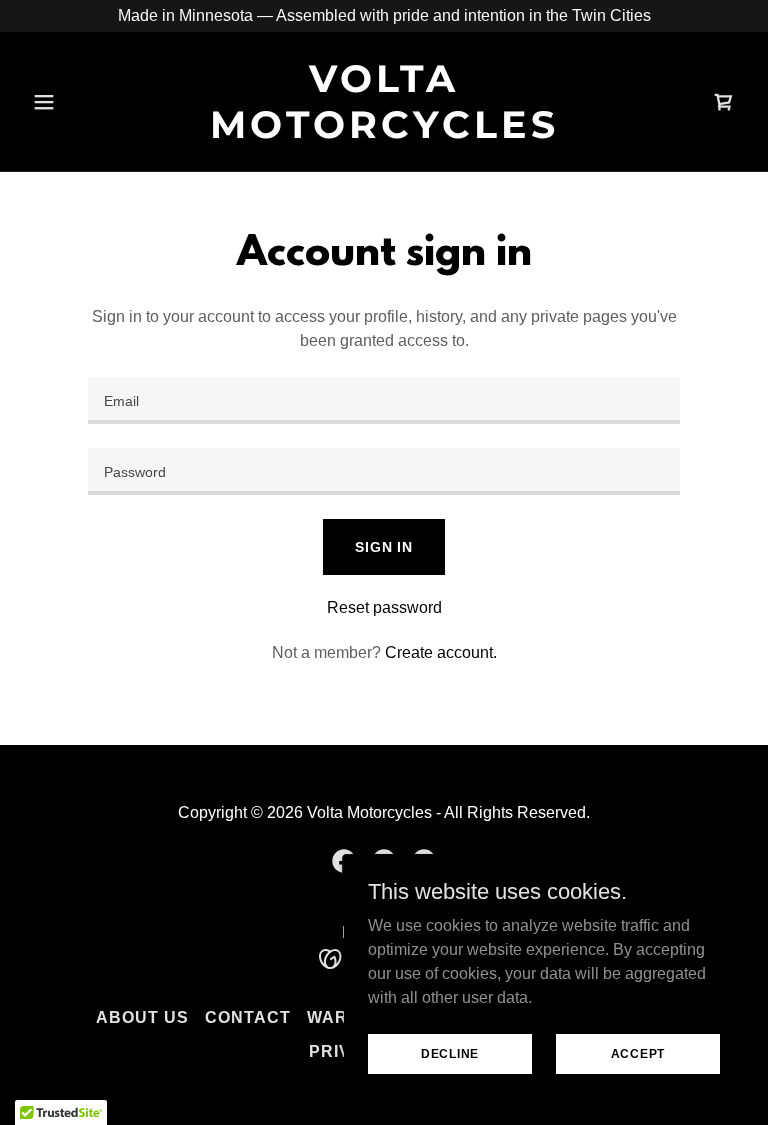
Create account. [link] (441, 652)
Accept (638, 1053)
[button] (78, 102)
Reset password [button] (384, 607)
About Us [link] (142, 1017)
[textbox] (384, 400)
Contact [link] (248, 1017)
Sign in (384, 547)
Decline (450, 1053)
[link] (384, 132)
